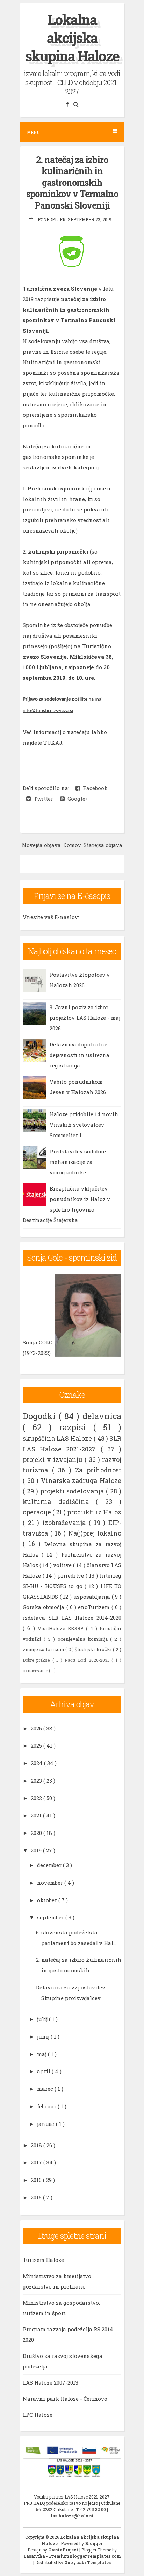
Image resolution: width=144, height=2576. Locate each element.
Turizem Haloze (43, 2260)
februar (47, 2106)
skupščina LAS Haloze (58, 1438)
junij (44, 2036)
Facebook (94, 788)
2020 (37, 1833)
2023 (37, 1781)
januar (46, 2124)
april (44, 2071)
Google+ (77, 799)
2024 (37, 1763)
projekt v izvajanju (54, 1459)
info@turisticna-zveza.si (48, 711)
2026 (37, 1728)
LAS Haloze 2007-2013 (51, 2382)
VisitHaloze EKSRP (62, 1628)
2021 (37, 1815)
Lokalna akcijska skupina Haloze (72, 38)
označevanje (36, 1670)
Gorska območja (45, 1607)
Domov (72, 845)
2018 (37, 2145)
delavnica (102, 1416)
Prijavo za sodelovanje (47, 700)
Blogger (94, 2543)
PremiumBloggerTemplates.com (85, 2556)
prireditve (71, 1575)
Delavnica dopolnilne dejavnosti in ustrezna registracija (80, 1055)
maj (42, 2054)
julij (43, 2019)
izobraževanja (66, 1523)
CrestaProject (64, 2550)
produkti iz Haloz (94, 1512)
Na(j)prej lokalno (95, 1533)
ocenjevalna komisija (84, 1639)
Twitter (42, 799)
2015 (37, 2197)
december (50, 1865)
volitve (63, 1565)
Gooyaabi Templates (88, 2562)
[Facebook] (68, 104)
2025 (37, 1745)
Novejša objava (41, 845)
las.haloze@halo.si (72, 2516)
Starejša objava (103, 845)
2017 (37, 2162)
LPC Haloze (38, 2415)
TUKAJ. (53, 743)
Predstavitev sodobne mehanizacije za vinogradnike (78, 1162)
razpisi (76, 1427)
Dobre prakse (38, 1660)
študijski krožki (94, 1649)
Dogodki (41, 1416)
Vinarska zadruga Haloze (81, 1480)
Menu (33, 132)
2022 (37, 1798)
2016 (37, 2180)
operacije (38, 1512)
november (51, 1883)
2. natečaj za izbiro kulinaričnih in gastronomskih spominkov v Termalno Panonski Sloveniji (72, 182)
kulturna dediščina (59, 1501)
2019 (37, 1850)
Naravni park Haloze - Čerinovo (65, 2399)
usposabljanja (93, 1597)
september (51, 1917)
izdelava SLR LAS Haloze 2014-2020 (72, 1618)
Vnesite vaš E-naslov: (51, 917)
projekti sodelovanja (73, 1491)
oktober (48, 1900)
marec (46, 2089)
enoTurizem (95, 1607)
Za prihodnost (98, 1470)
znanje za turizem (44, 1649)
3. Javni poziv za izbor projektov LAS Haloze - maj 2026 (85, 1018)
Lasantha (35, 2556)
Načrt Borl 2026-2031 (88, 1660)
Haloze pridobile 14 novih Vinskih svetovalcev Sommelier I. (84, 1125)
